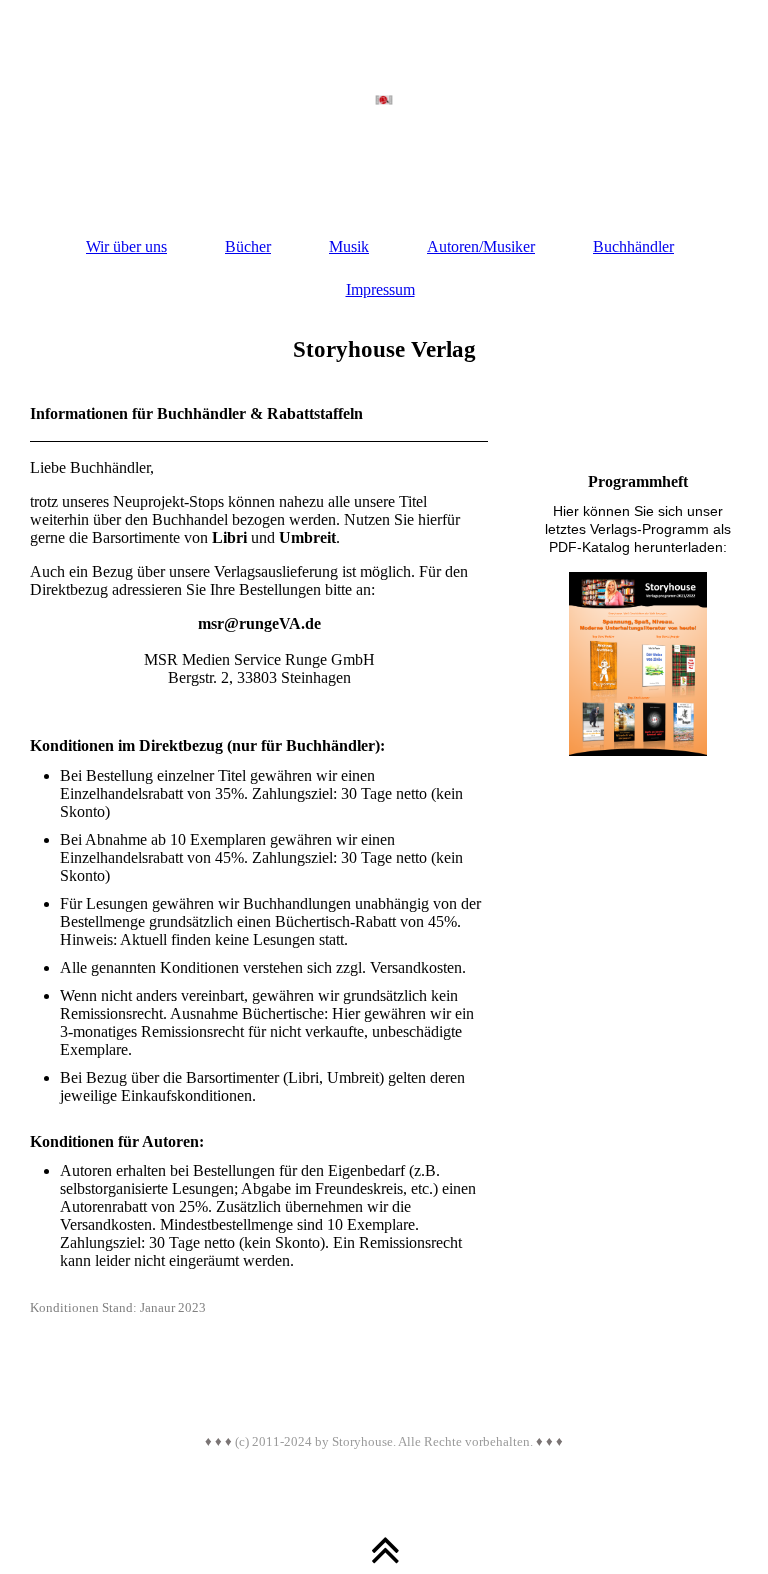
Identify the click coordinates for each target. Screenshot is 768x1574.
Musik (349, 246)
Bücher (248, 246)
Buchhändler (633, 246)
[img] (384, 100)
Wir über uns (126, 246)
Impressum (380, 289)
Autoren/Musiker (481, 246)
